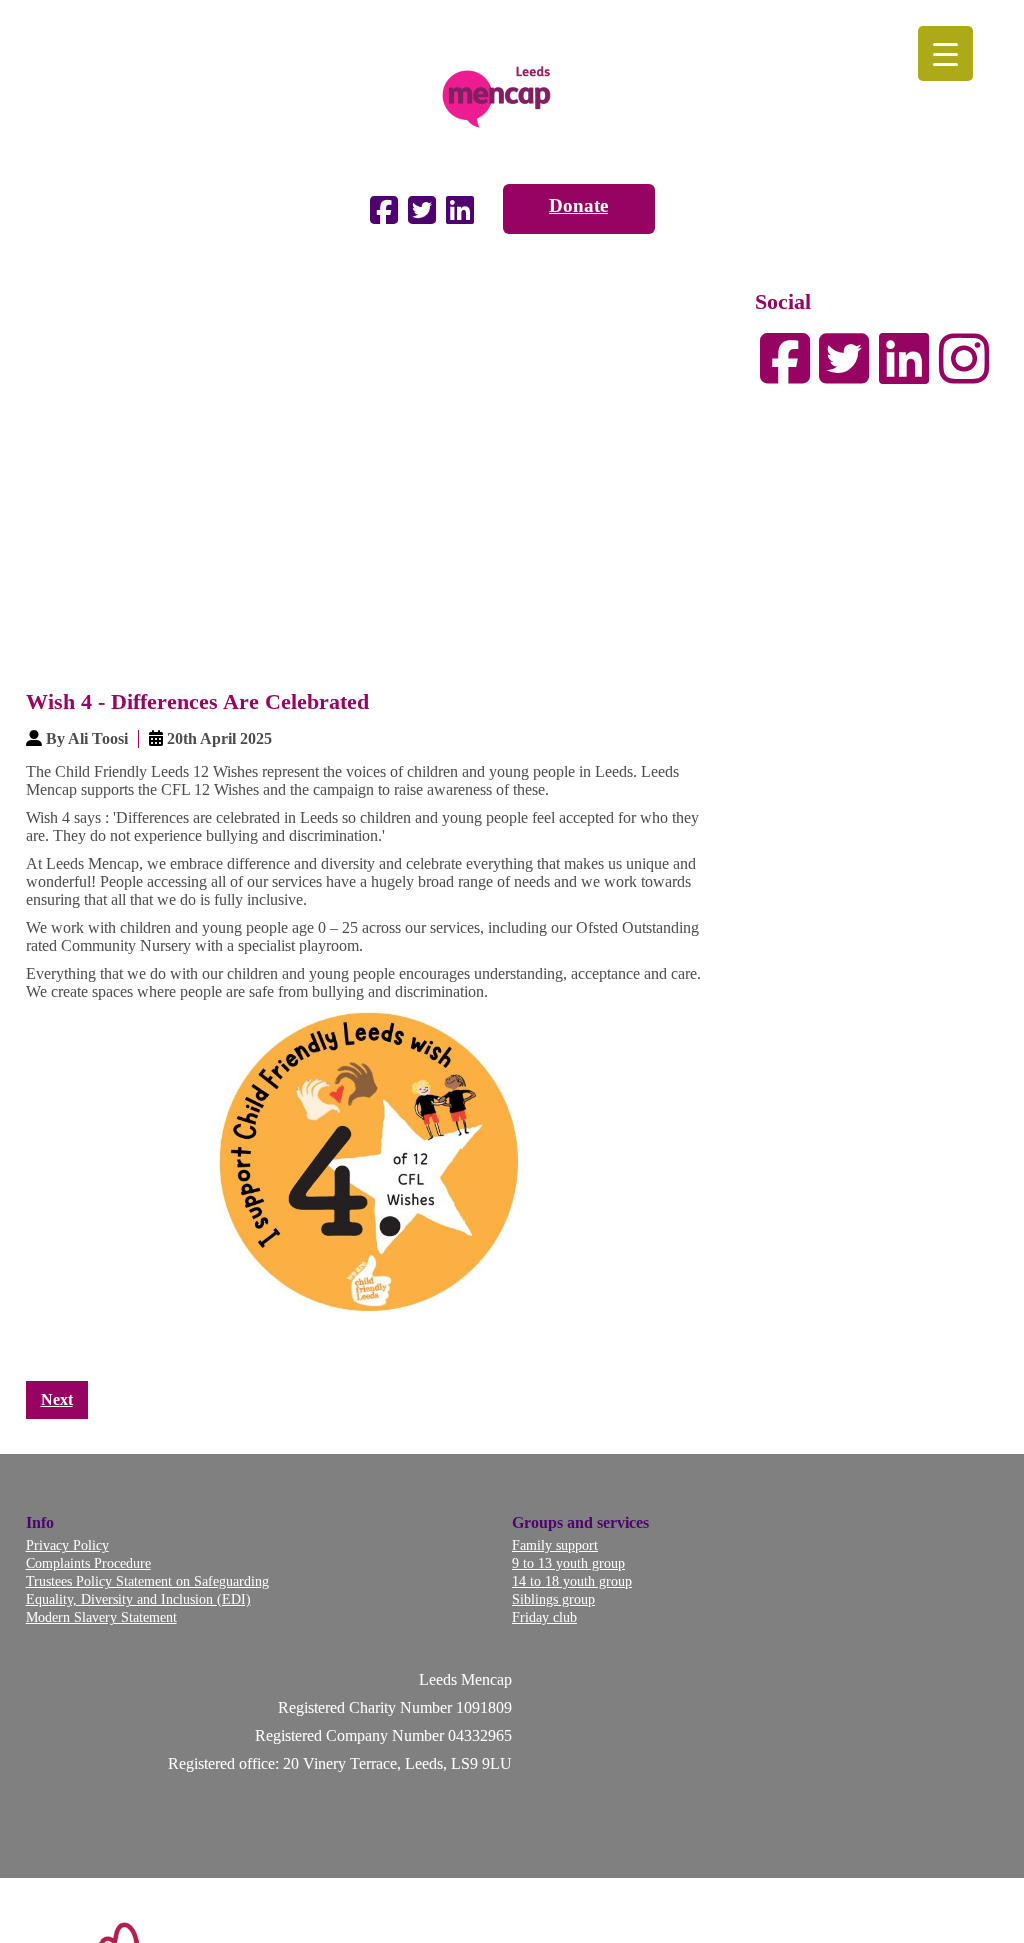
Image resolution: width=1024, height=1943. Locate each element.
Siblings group (553, 1599)
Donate (578, 205)
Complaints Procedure (88, 1563)
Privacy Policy (67, 1545)
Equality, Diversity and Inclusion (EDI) (138, 1599)
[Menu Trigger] (945, 53)
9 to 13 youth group (568, 1563)
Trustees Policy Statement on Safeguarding (147, 1581)
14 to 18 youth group (572, 1581)
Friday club (544, 1617)
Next (57, 1399)
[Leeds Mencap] (512, 92)
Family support (555, 1545)
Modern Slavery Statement (101, 1617)
